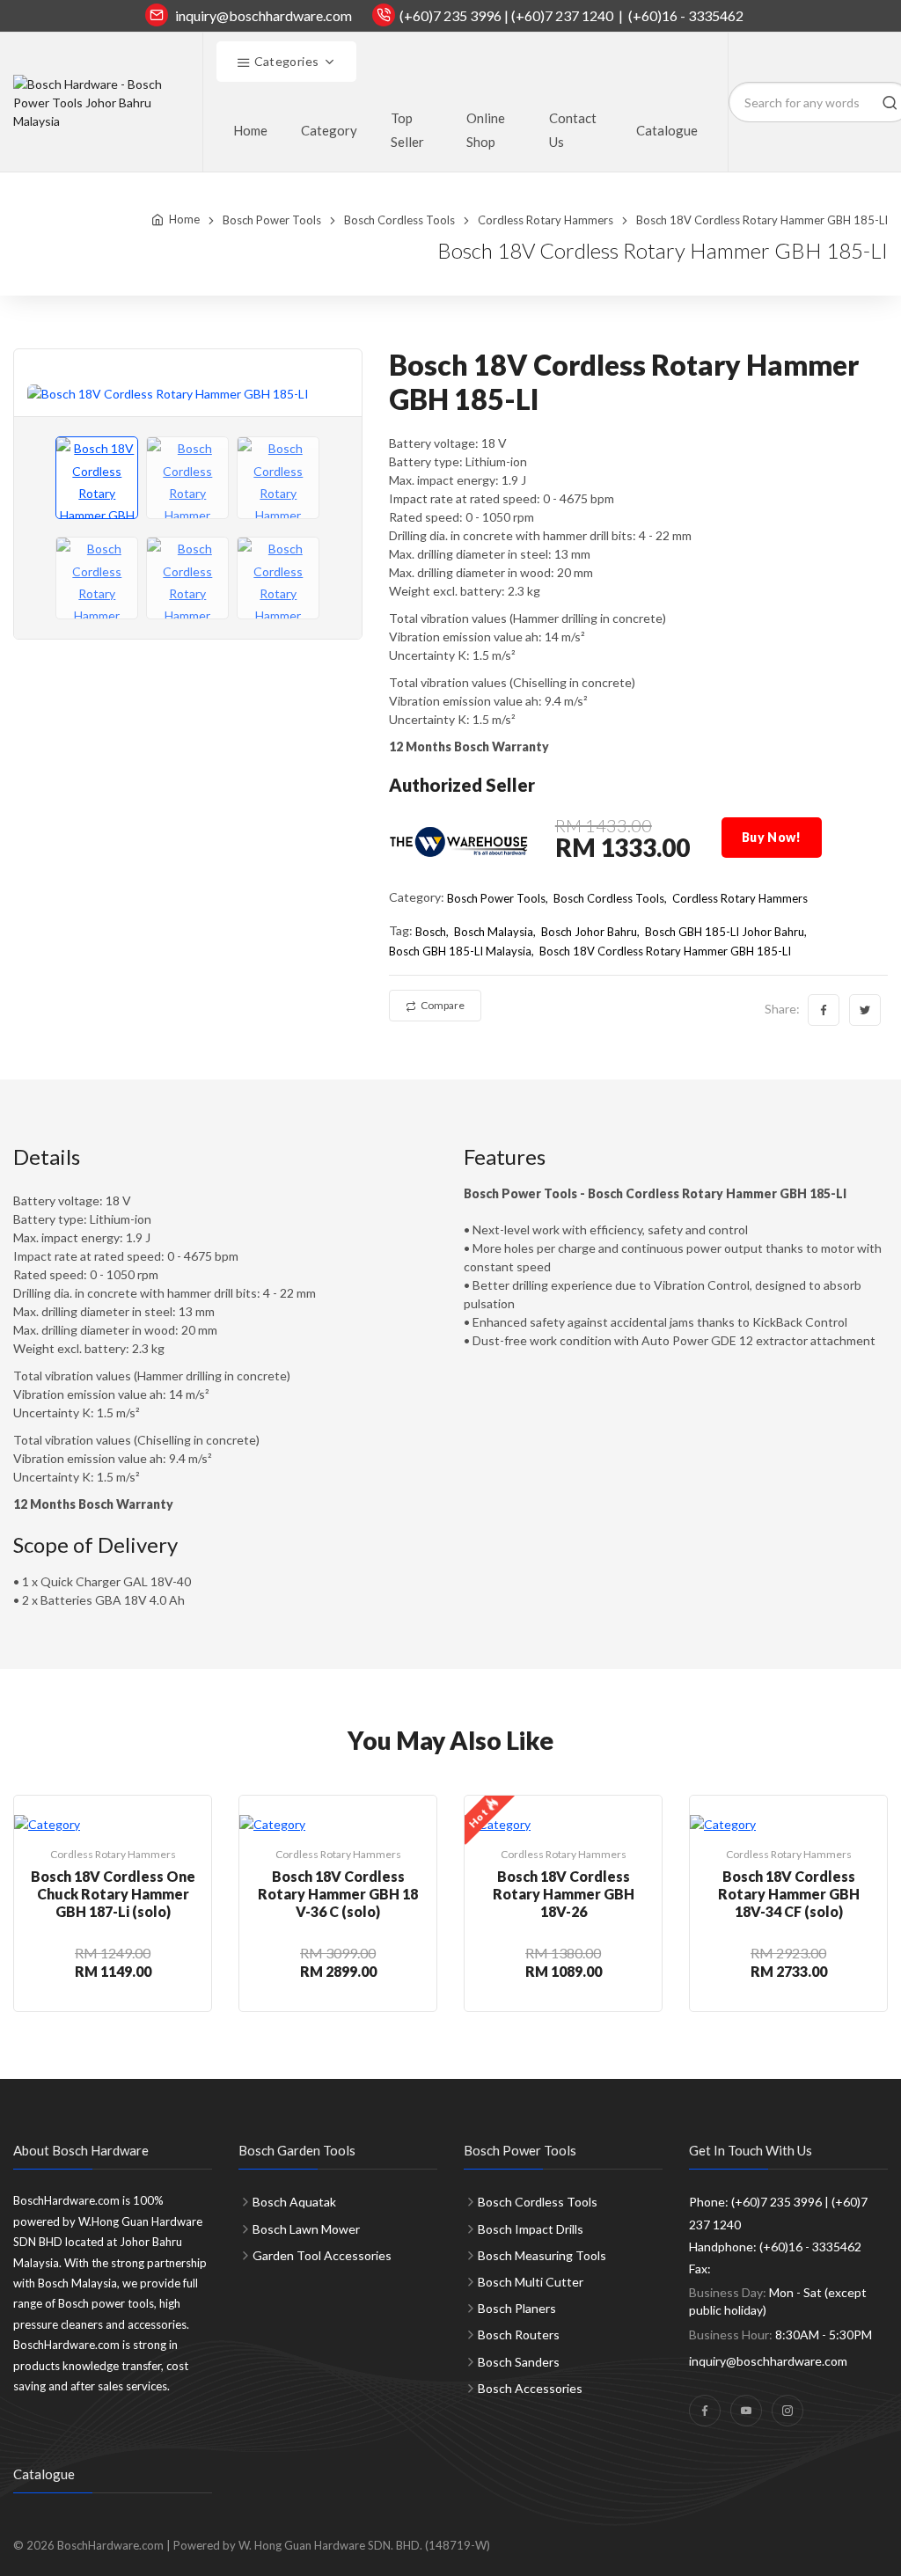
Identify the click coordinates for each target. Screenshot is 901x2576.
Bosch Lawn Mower (306, 2229)
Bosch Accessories (530, 2388)
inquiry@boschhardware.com (264, 15)
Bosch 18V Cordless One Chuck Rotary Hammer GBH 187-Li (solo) (113, 1894)
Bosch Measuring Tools (542, 2255)
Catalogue (667, 130)
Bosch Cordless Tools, (610, 898)
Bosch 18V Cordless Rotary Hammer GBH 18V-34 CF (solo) (789, 1894)
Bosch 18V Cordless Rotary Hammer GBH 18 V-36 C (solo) (338, 1894)
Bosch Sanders (519, 2362)
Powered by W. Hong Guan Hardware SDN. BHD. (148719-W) (332, 2545)
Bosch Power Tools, (498, 898)
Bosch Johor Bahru (589, 932)
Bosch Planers (517, 2308)
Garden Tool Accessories (322, 2255)
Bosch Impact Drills (531, 2229)
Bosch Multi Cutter (531, 2282)
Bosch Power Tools (272, 220)
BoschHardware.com (110, 2545)
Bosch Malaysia (494, 932)
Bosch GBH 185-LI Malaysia (460, 951)
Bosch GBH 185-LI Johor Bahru (725, 932)
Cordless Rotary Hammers (546, 220)
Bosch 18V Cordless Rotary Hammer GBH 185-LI (665, 951)
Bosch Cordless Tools (399, 220)
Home (250, 130)
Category (329, 130)
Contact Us (573, 130)
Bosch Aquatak (294, 2202)
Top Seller (407, 130)
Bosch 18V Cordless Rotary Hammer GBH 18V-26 (564, 1894)
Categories (285, 61)
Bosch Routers (519, 2334)
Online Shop (486, 130)
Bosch (431, 932)
